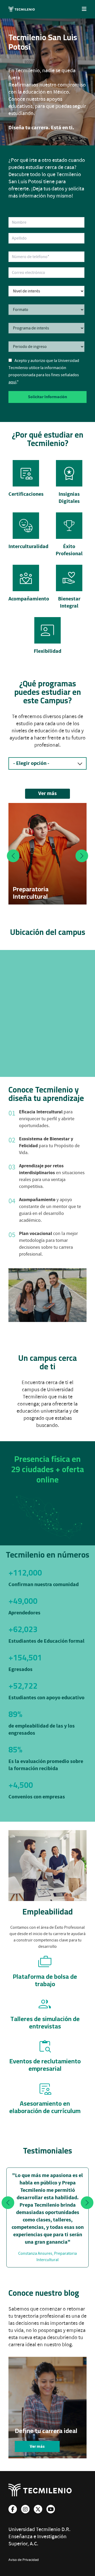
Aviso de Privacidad (24, 2560)
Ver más (47, 794)
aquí (12, 382)
